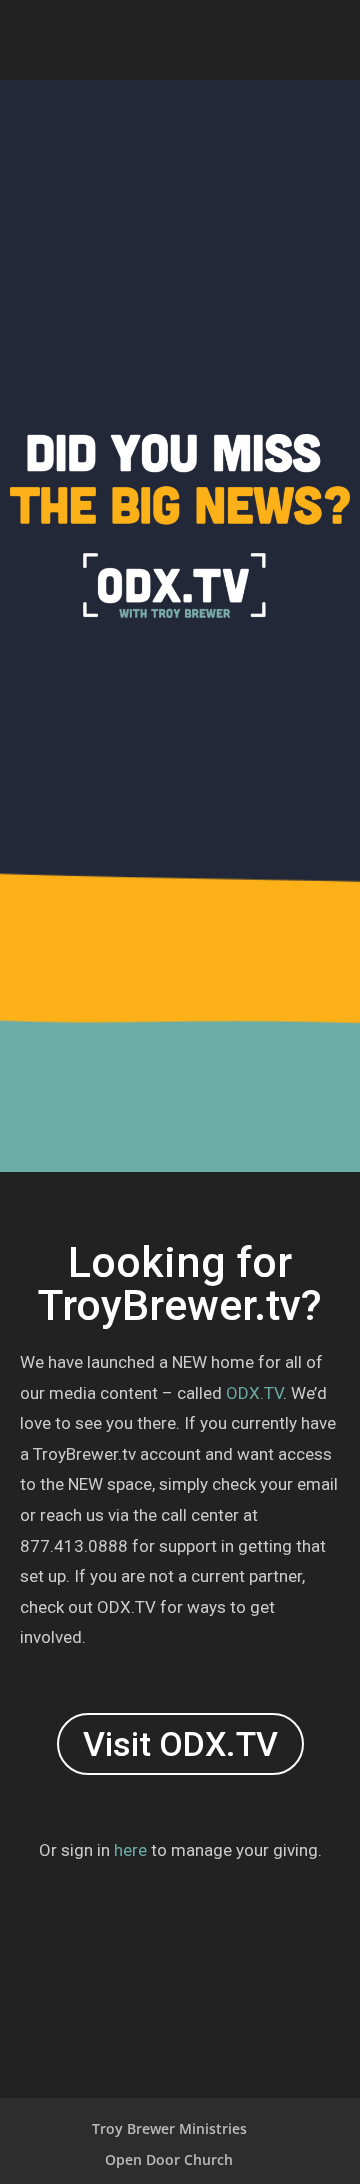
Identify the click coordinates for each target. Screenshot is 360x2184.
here (130, 1850)
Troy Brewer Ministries (169, 2128)
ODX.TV (254, 1393)
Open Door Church (169, 2159)
